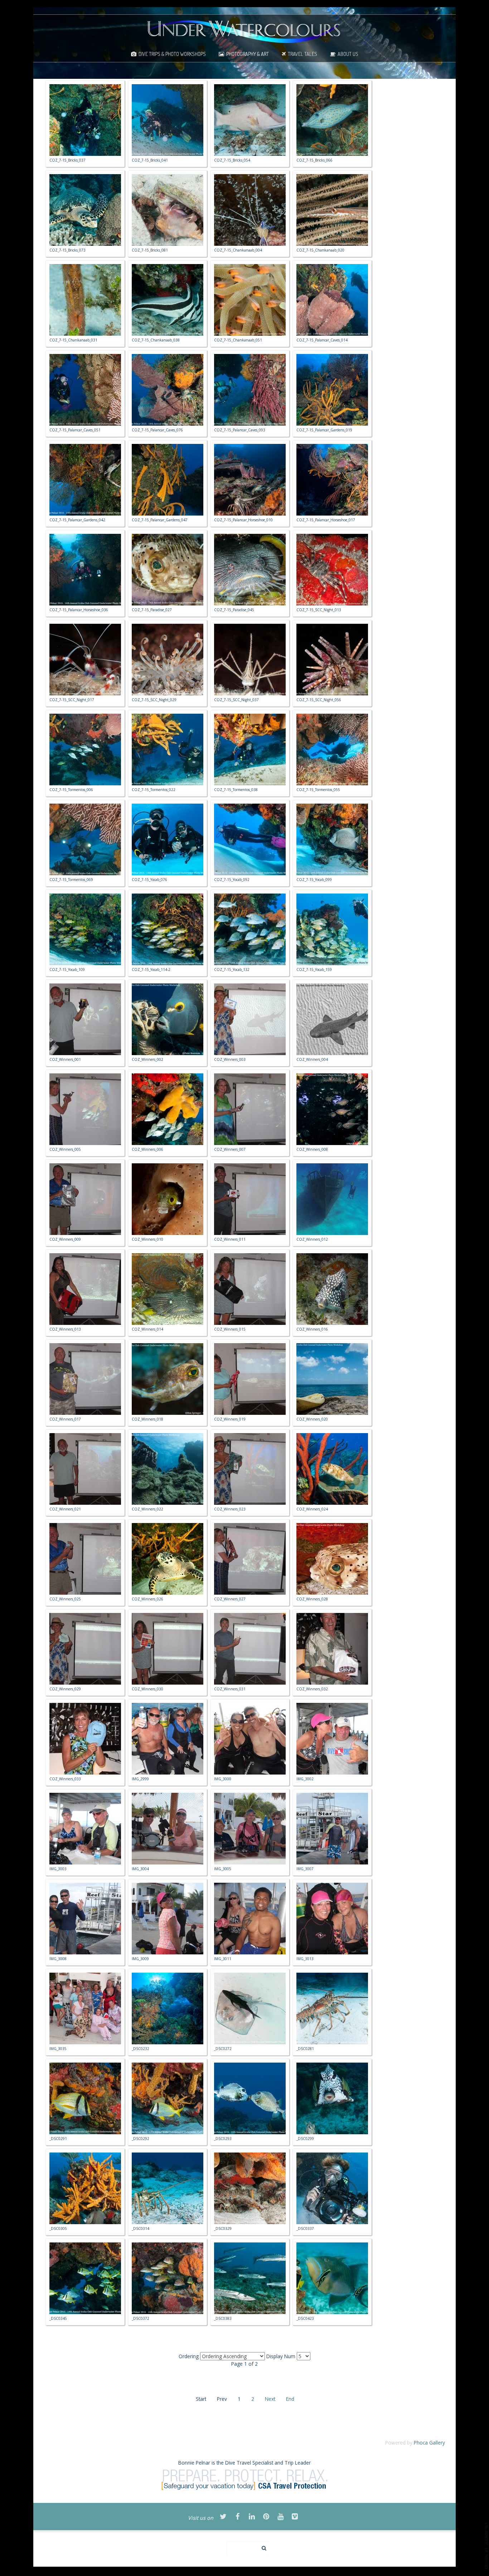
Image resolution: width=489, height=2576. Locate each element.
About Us (348, 54)
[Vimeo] (295, 2517)
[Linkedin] (252, 2517)
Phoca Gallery (429, 2443)
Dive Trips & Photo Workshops (172, 54)
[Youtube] (281, 2517)
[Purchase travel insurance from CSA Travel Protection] (245, 2479)
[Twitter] (223, 2517)
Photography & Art (248, 54)
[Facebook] (238, 2517)
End (290, 2399)
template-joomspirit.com (486, 2546)
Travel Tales (302, 54)
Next (270, 2399)
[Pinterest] (266, 2517)
